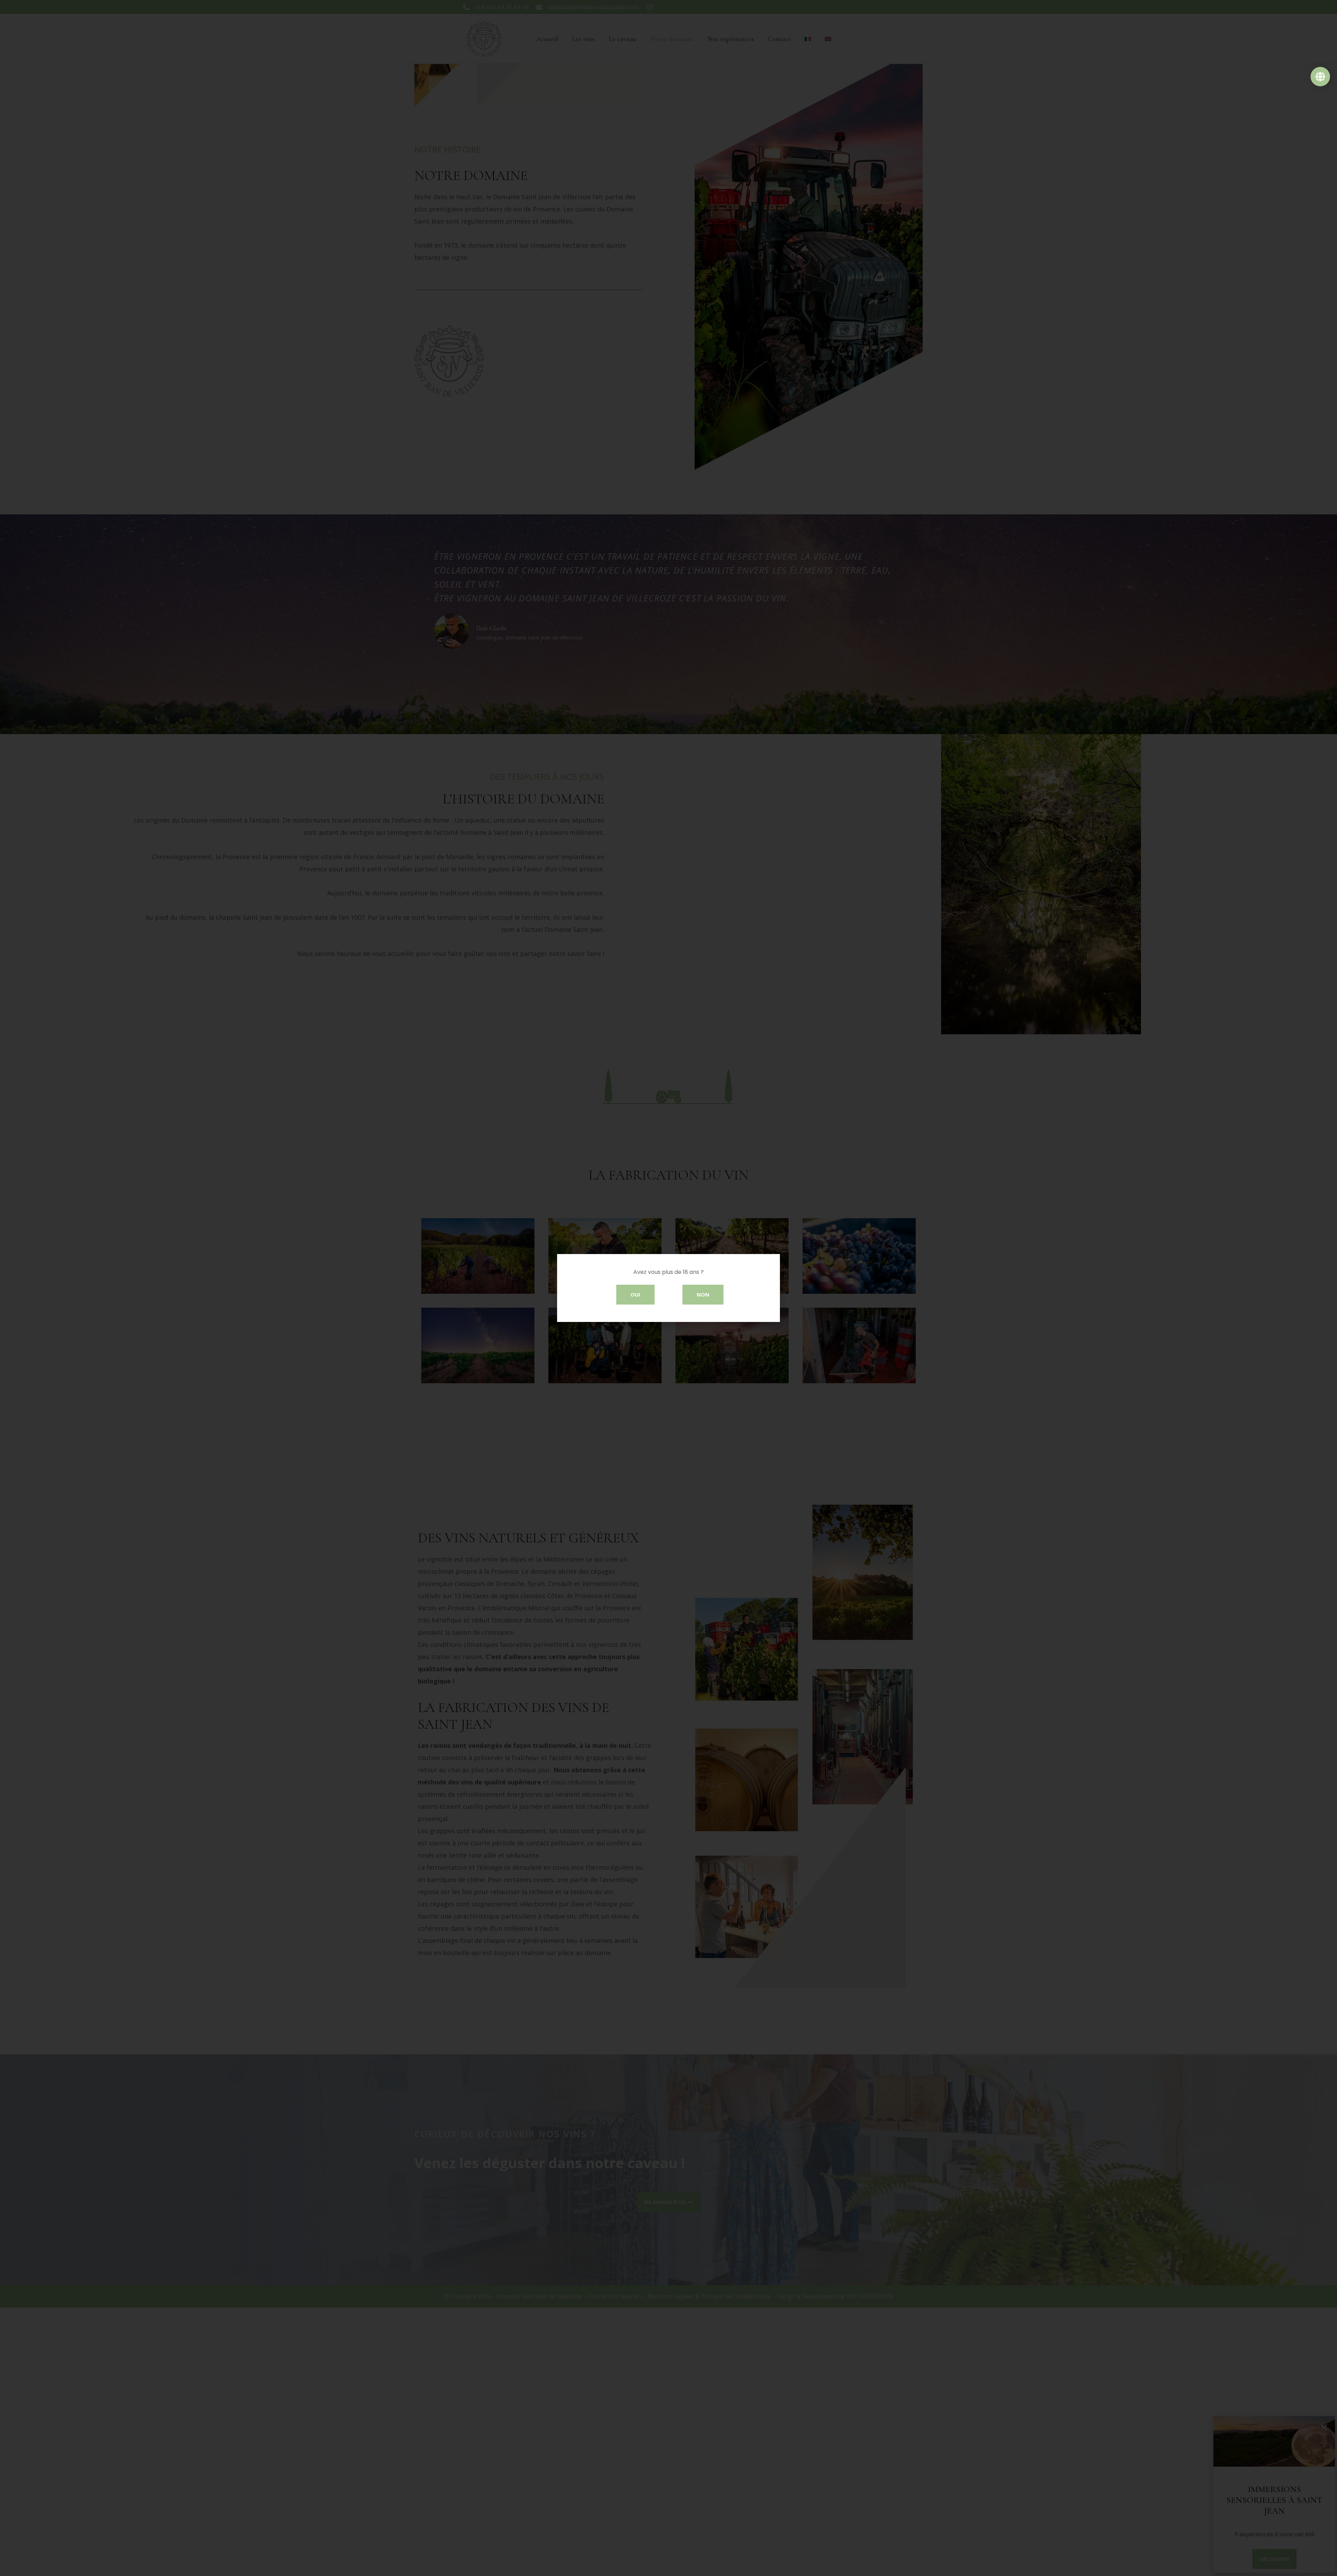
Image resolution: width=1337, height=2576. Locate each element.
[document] (668, 1288)
